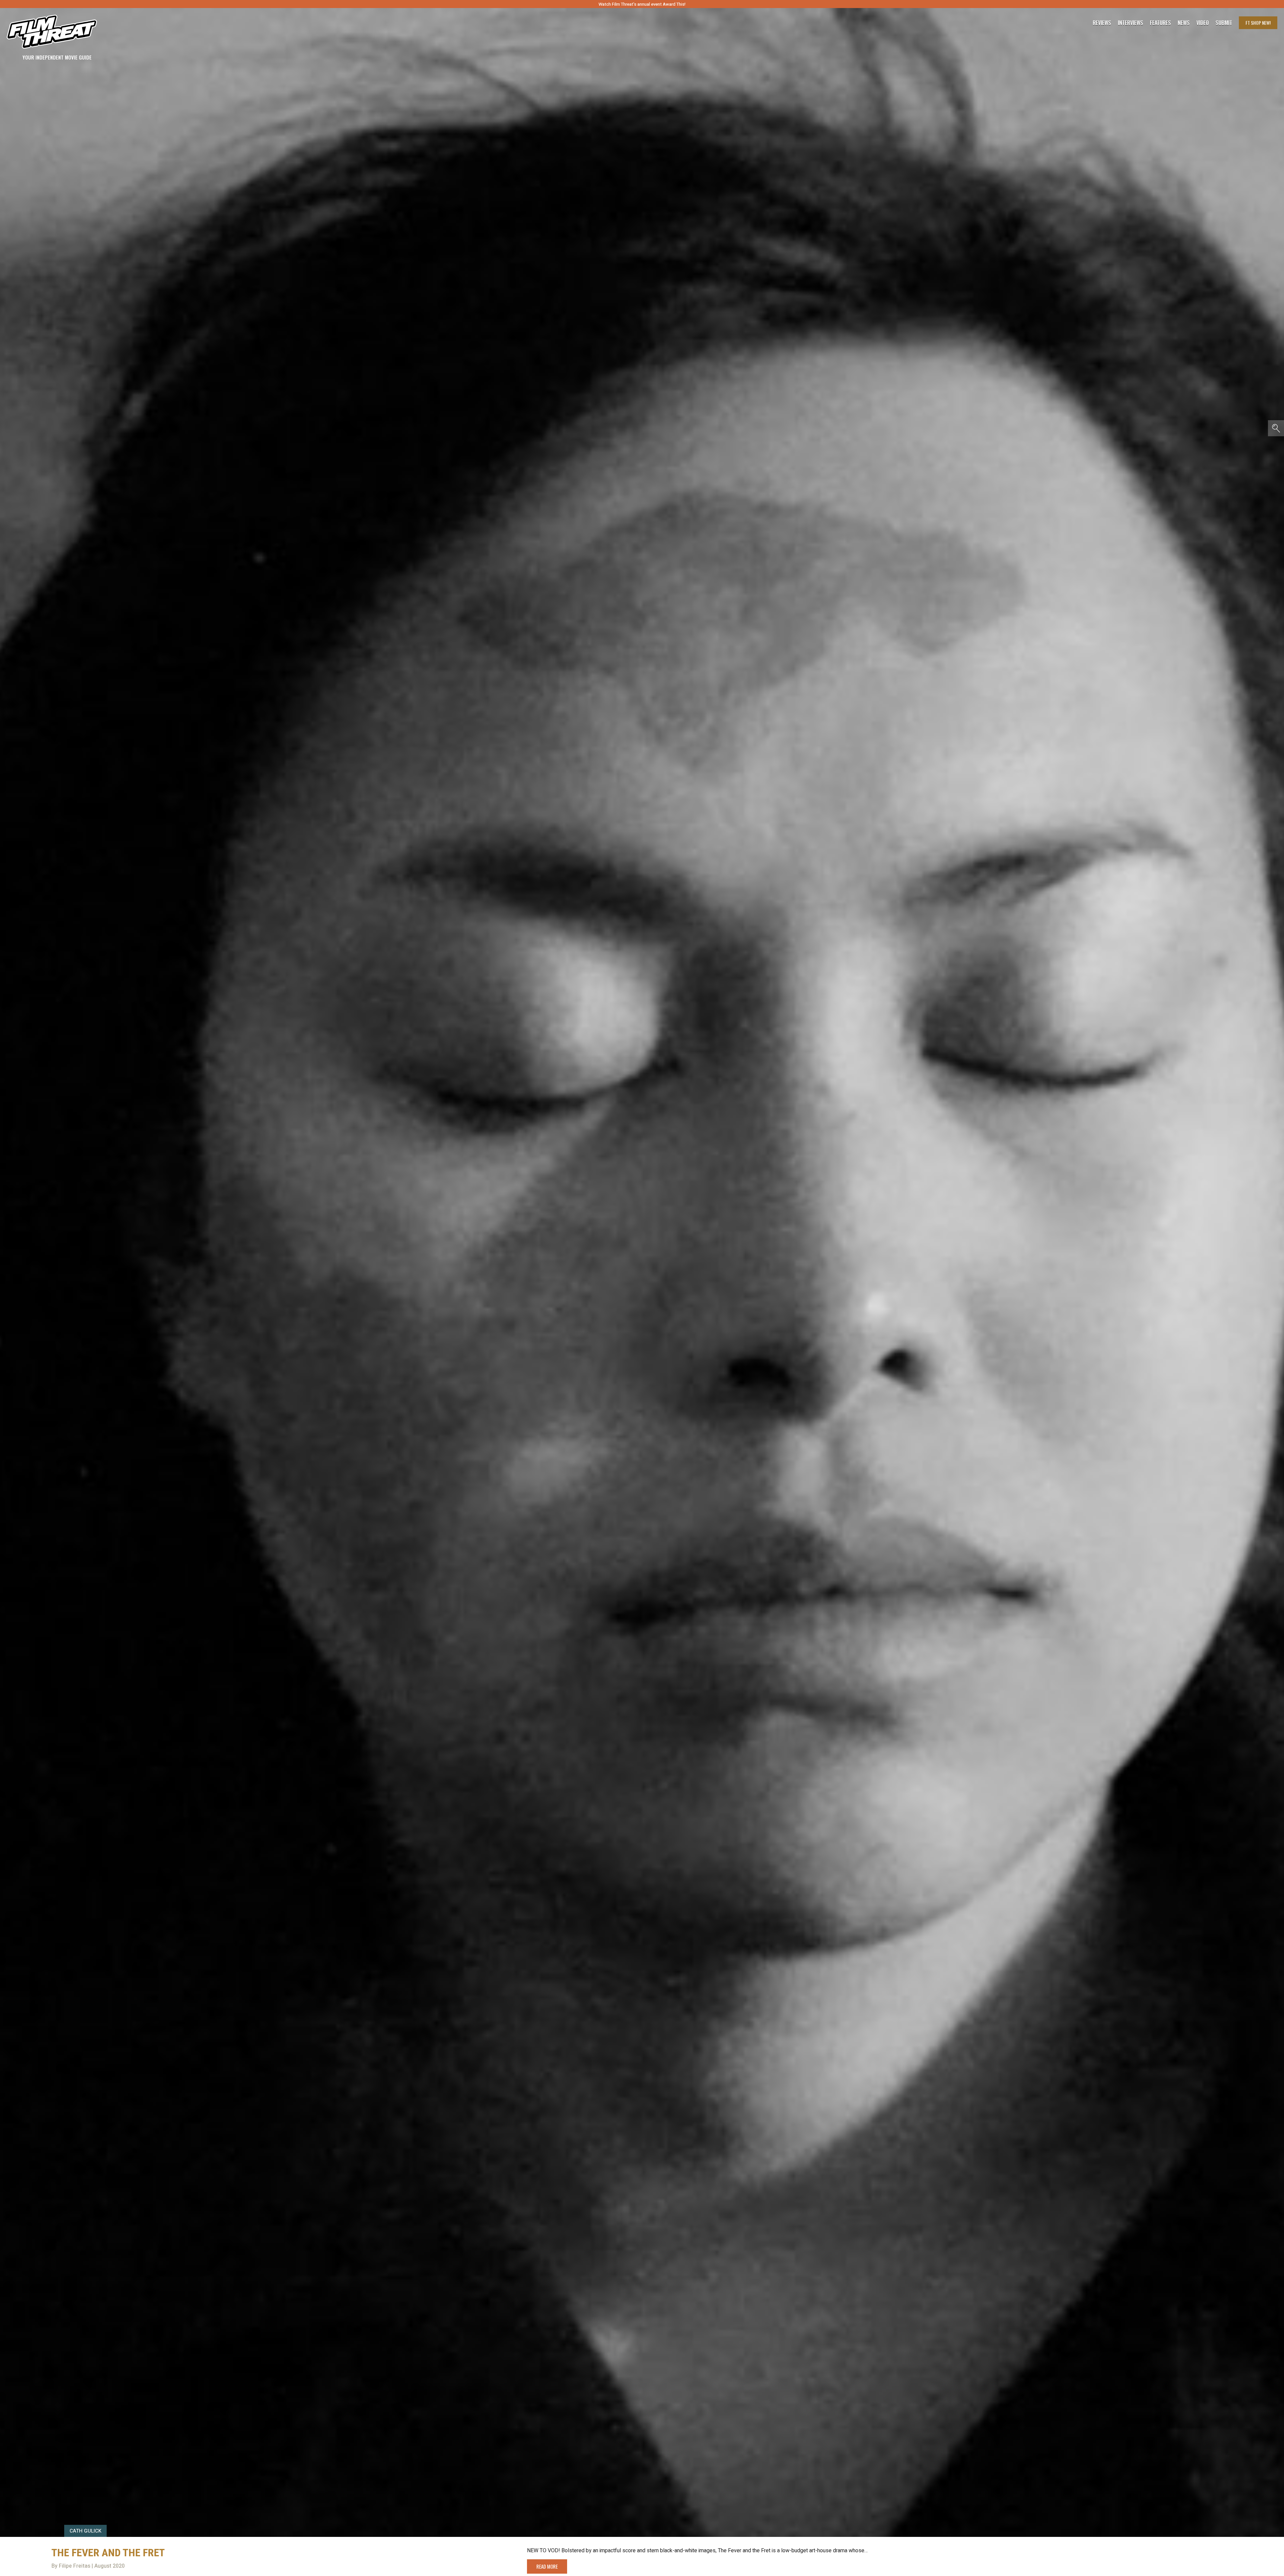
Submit (1224, 23)
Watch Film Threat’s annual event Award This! (642, 4)
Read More (547, 2566)
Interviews (1131, 23)
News (1184, 23)
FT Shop (1258, 23)
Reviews (1102, 23)
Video (1203, 23)
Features (1160, 23)
